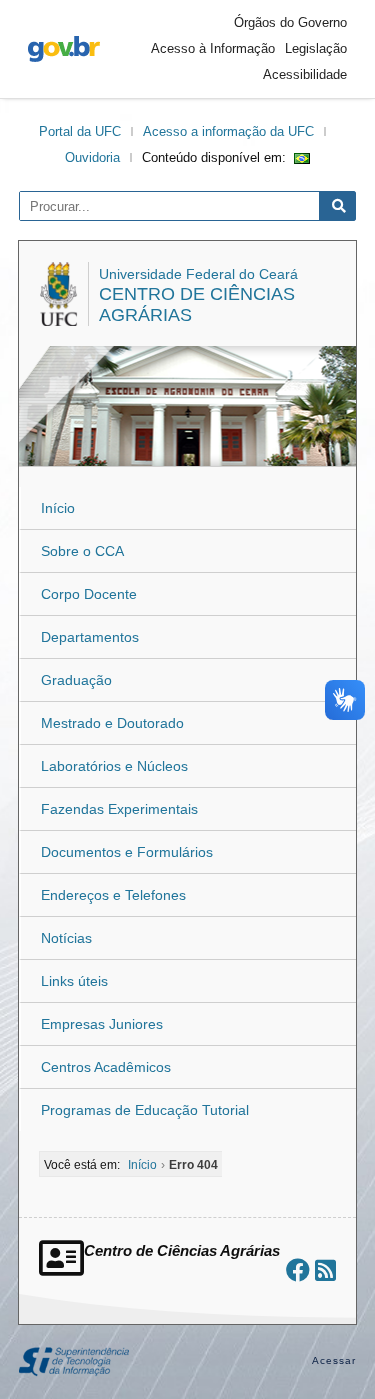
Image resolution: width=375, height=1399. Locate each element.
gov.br (64, 49)
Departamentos (90, 637)
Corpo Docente (89, 594)
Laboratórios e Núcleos (114, 766)
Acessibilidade (305, 74)
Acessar (334, 1360)
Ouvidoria (92, 157)
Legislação (316, 48)
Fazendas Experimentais (119, 809)
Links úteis (74, 981)
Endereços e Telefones (113, 895)
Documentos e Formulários (127, 852)
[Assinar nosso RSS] (325, 1270)
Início (58, 508)
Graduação (76, 680)
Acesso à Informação (213, 48)
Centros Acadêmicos (106, 1067)
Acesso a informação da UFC (228, 131)
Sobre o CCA (82, 551)
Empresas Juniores (102, 1024)
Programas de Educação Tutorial (145, 1110)
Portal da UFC (80, 131)
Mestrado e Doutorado (112, 723)
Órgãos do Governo (290, 22)
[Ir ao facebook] (298, 1270)
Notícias (66, 938)
